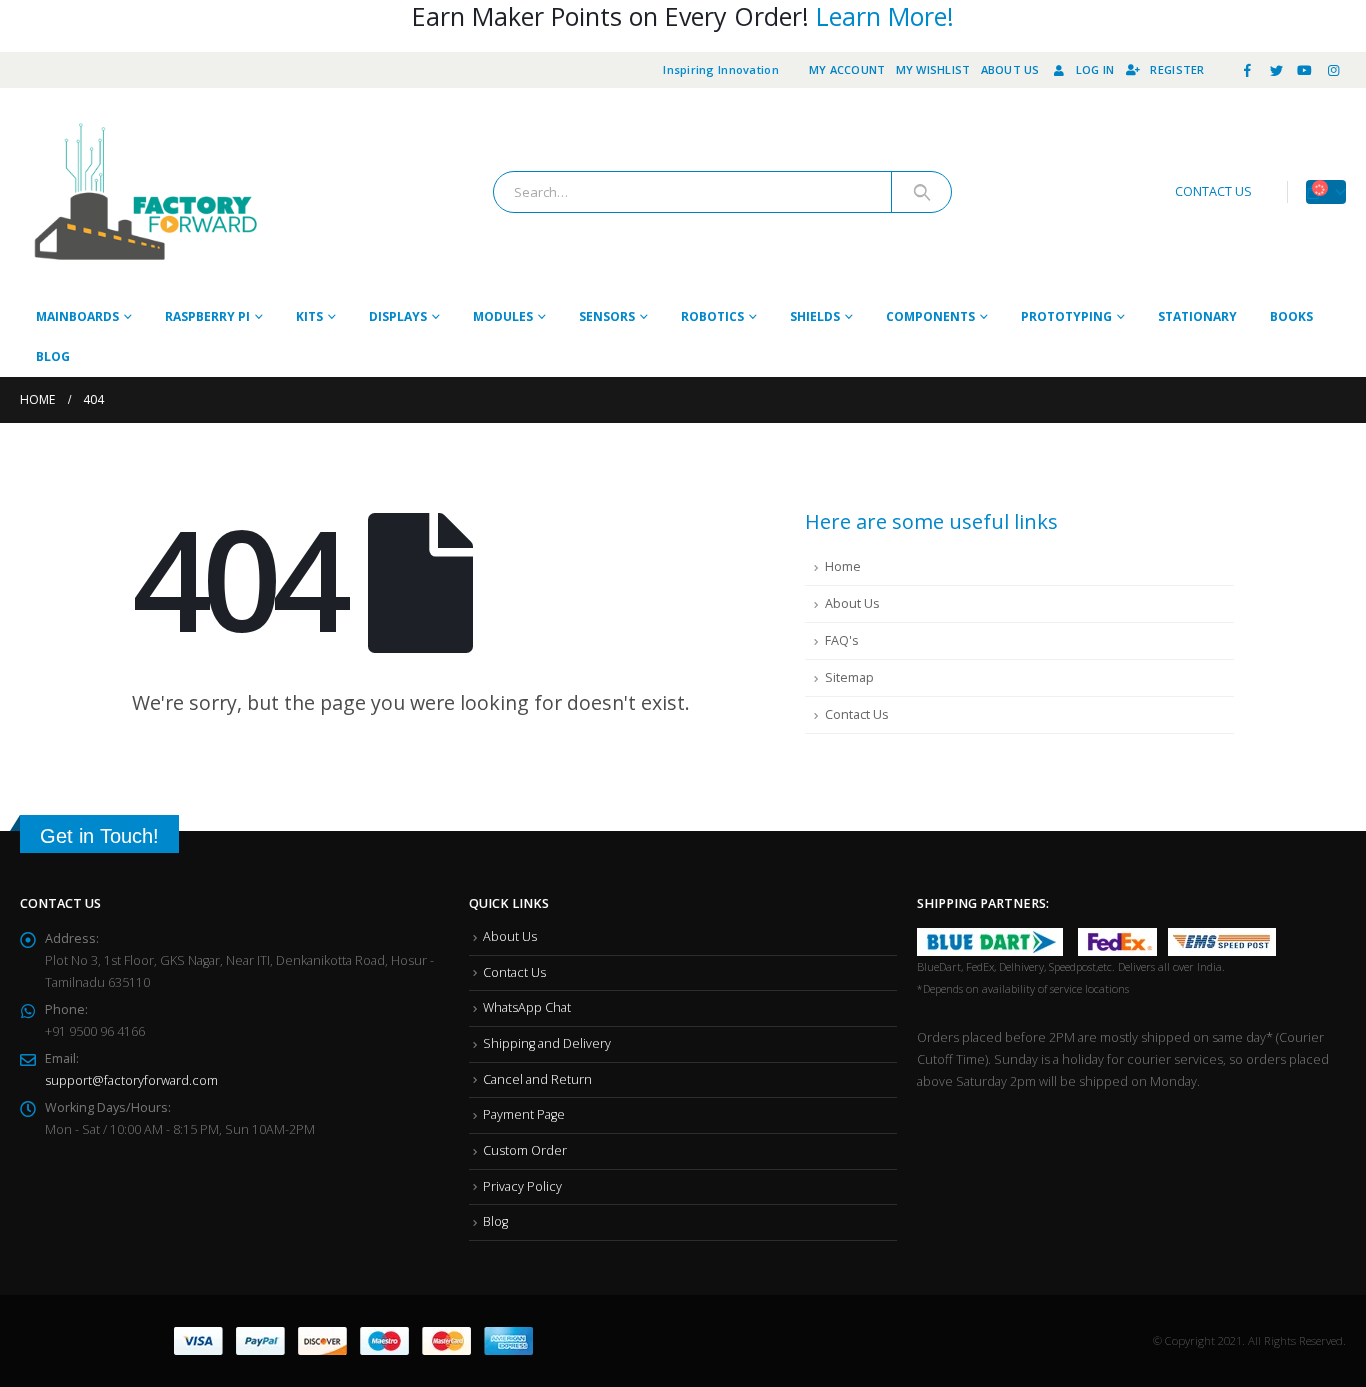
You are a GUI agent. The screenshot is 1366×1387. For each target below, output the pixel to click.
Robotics (712, 316)
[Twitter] (1276, 70)
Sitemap (849, 677)
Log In (1095, 69)
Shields (815, 316)
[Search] (921, 192)
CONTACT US (1213, 191)
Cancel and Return (537, 1079)
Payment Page (524, 1114)
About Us (1010, 69)
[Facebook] (1248, 70)
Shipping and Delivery (547, 1043)
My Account (847, 69)
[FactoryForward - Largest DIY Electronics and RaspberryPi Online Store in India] (145, 192)
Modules (503, 316)
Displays (398, 316)
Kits (309, 316)
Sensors (607, 316)
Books (1291, 316)
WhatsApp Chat (527, 1007)
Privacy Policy (522, 1186)
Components (930, 316)
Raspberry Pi (207, 316)
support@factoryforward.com (131, 1080)
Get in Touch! (99, 836)
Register (1177, 69)
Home (843, 566)
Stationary (1197, 316)
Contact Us (857, 714)
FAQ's (842, 640)
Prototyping (1066, 316)
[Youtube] (1305, 70)
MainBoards (77, 316)
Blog (53, 356)
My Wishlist (933, 69)
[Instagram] (1333, 70)
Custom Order (525, 1150)
